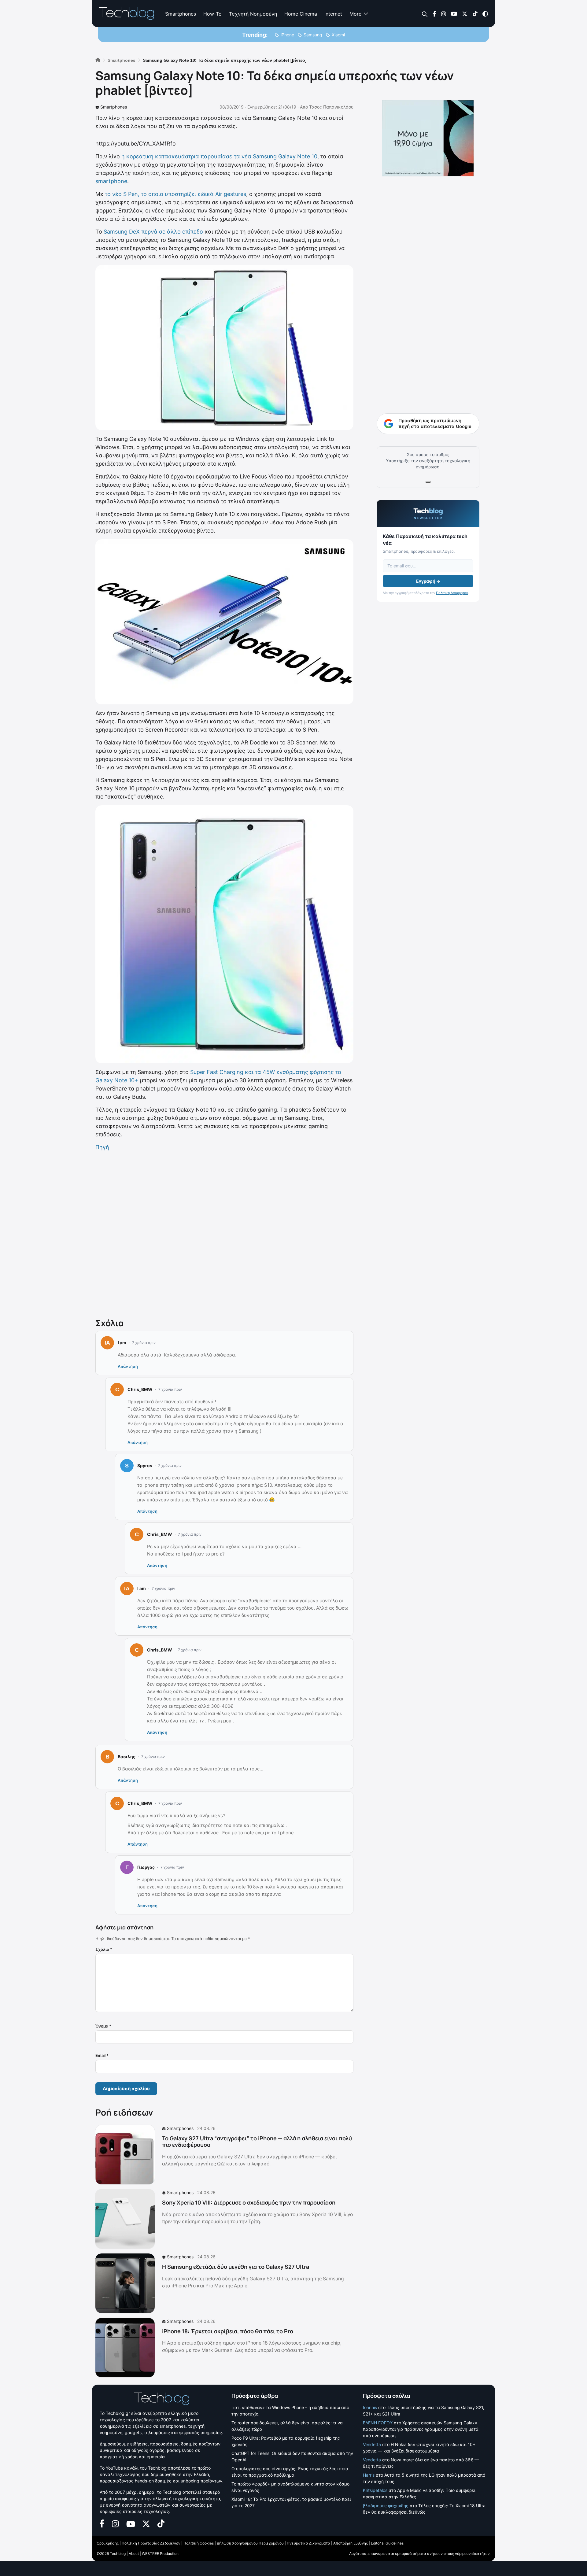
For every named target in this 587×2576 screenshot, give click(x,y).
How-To (212, 14)
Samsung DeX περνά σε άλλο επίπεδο (153, 232)
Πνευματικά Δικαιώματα (308, 2543)
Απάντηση (128, 1366)
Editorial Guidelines (387, 2543)
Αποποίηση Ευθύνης (351, 2543)
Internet (333, 14)
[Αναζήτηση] (425, 14)
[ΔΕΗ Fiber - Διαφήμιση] (428, 138)
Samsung (313, 35)
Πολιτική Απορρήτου (452, 593)
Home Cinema (301, 14)
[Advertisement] (224, 1233)
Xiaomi (338, 35)
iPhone (287, 35)
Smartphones (181, 14)
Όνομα (103, 2026)
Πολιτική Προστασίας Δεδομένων (151, 2543)
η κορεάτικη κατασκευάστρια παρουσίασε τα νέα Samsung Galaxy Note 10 (219, 156)
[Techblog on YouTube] (454, 13)
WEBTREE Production (160, 2554)
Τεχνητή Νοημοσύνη (253, 14)
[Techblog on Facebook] (434, 13)
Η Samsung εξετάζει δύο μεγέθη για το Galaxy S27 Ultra (236, 2267)
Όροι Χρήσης (108, 2543)
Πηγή (102, 1147)
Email (102, 2055)
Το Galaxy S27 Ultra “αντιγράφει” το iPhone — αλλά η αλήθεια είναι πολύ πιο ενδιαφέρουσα (257, 2142)
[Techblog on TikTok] (475, 13)
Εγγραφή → (428, 581)
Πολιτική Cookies (199, 2543)
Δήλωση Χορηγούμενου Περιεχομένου (250, 2543)
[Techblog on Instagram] (443, 13)
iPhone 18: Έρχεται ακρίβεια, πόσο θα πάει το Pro (228, 2331)
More (355, 14)
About (134, 2554)
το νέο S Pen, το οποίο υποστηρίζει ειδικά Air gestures (175, 194)
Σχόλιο (104, 1949)
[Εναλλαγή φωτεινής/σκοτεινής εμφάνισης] (485, 13)
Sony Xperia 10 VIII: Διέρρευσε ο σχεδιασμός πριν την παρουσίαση (249, 2202)
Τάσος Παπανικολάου (331, 107)
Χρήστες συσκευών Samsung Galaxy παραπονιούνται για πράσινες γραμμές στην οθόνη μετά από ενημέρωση (421, 2429)
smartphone (111, 181)
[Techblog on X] (465, 13)
